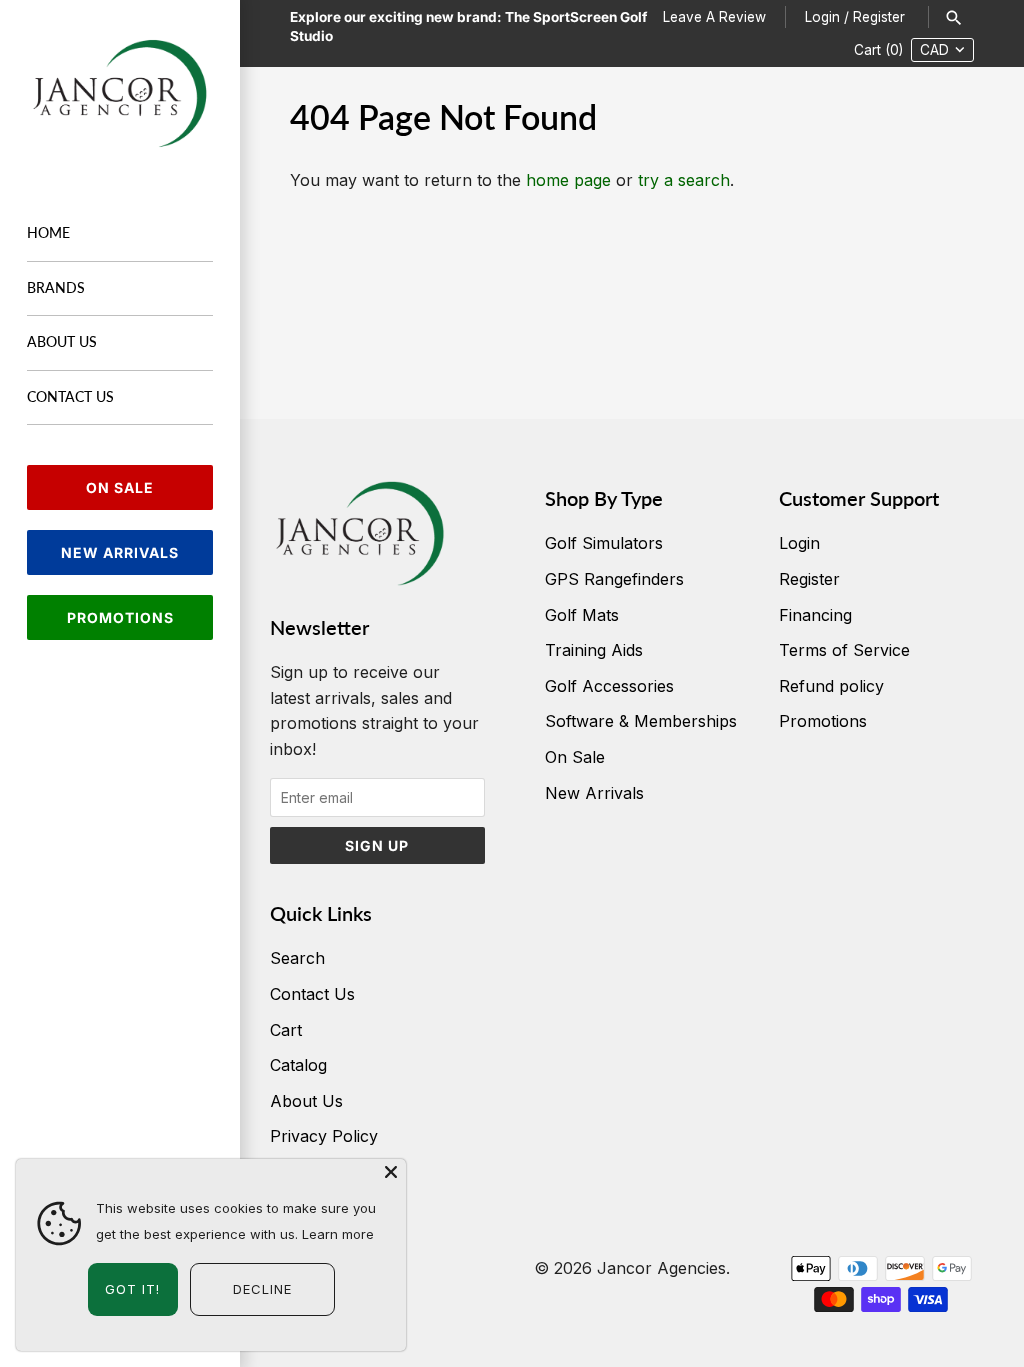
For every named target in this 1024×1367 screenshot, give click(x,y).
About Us (62, 342)
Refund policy (831, 686)
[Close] (391, 1174)
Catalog (298, 1065)
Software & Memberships (641, 721)
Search (297, 958)
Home (48, 233)
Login (822, 17)
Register (879, 17)
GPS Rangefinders (614, 579)
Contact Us (70, 397)
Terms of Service (844, 650)
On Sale (575, 757)
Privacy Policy (324, 1136)
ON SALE (120, 487)
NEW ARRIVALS (120, 552)
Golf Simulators (604, 543)
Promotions (823, 721)
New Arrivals (594, 793)
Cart (286, 1030)
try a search (684, 180)
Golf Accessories (609, 686)
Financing (815, 615)
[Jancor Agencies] (120, 93)
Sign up (377, 845)
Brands (56, 288)
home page (568, 180)
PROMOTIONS (120, 617)
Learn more (338, 1234)
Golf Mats (582, 615)
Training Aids (594, 650)
